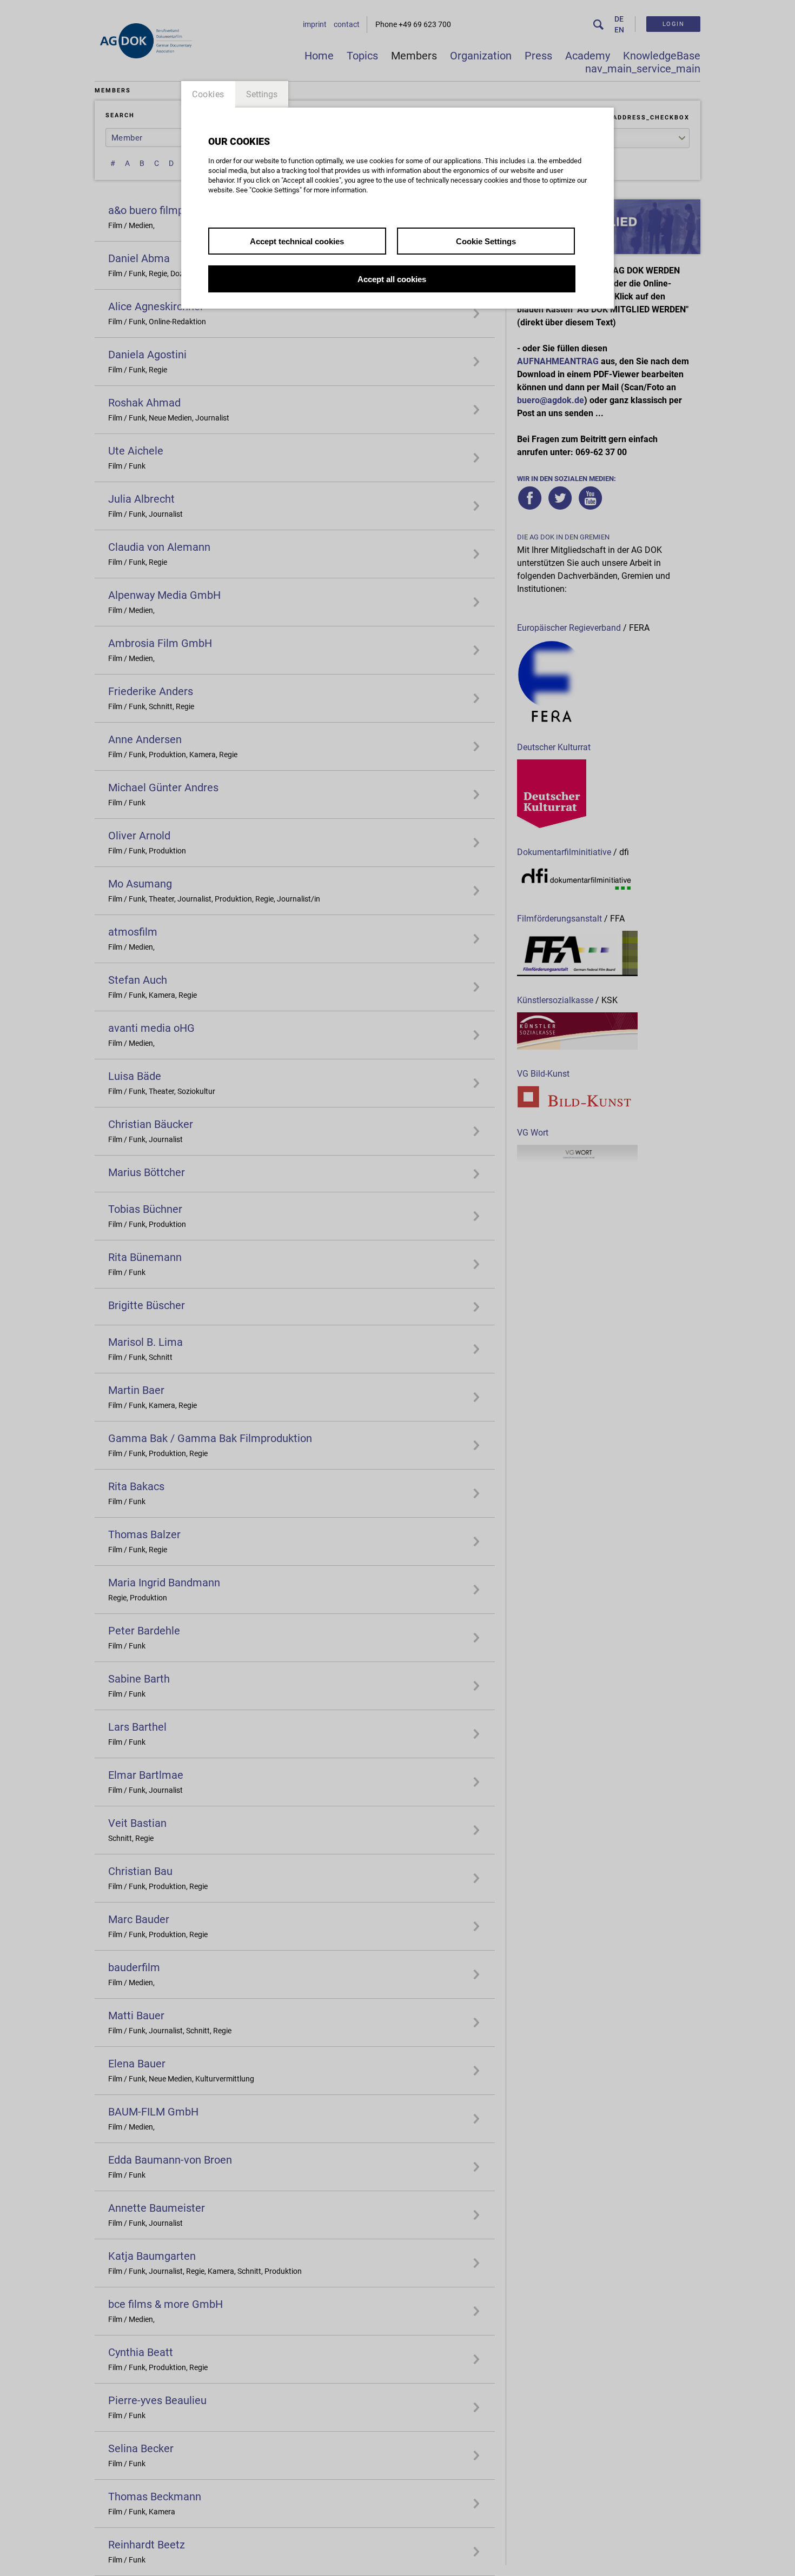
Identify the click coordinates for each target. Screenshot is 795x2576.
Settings (262, 94)
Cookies (208, 94)
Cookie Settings (486, 241)
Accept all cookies (392, 279)
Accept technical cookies (297, 241)
